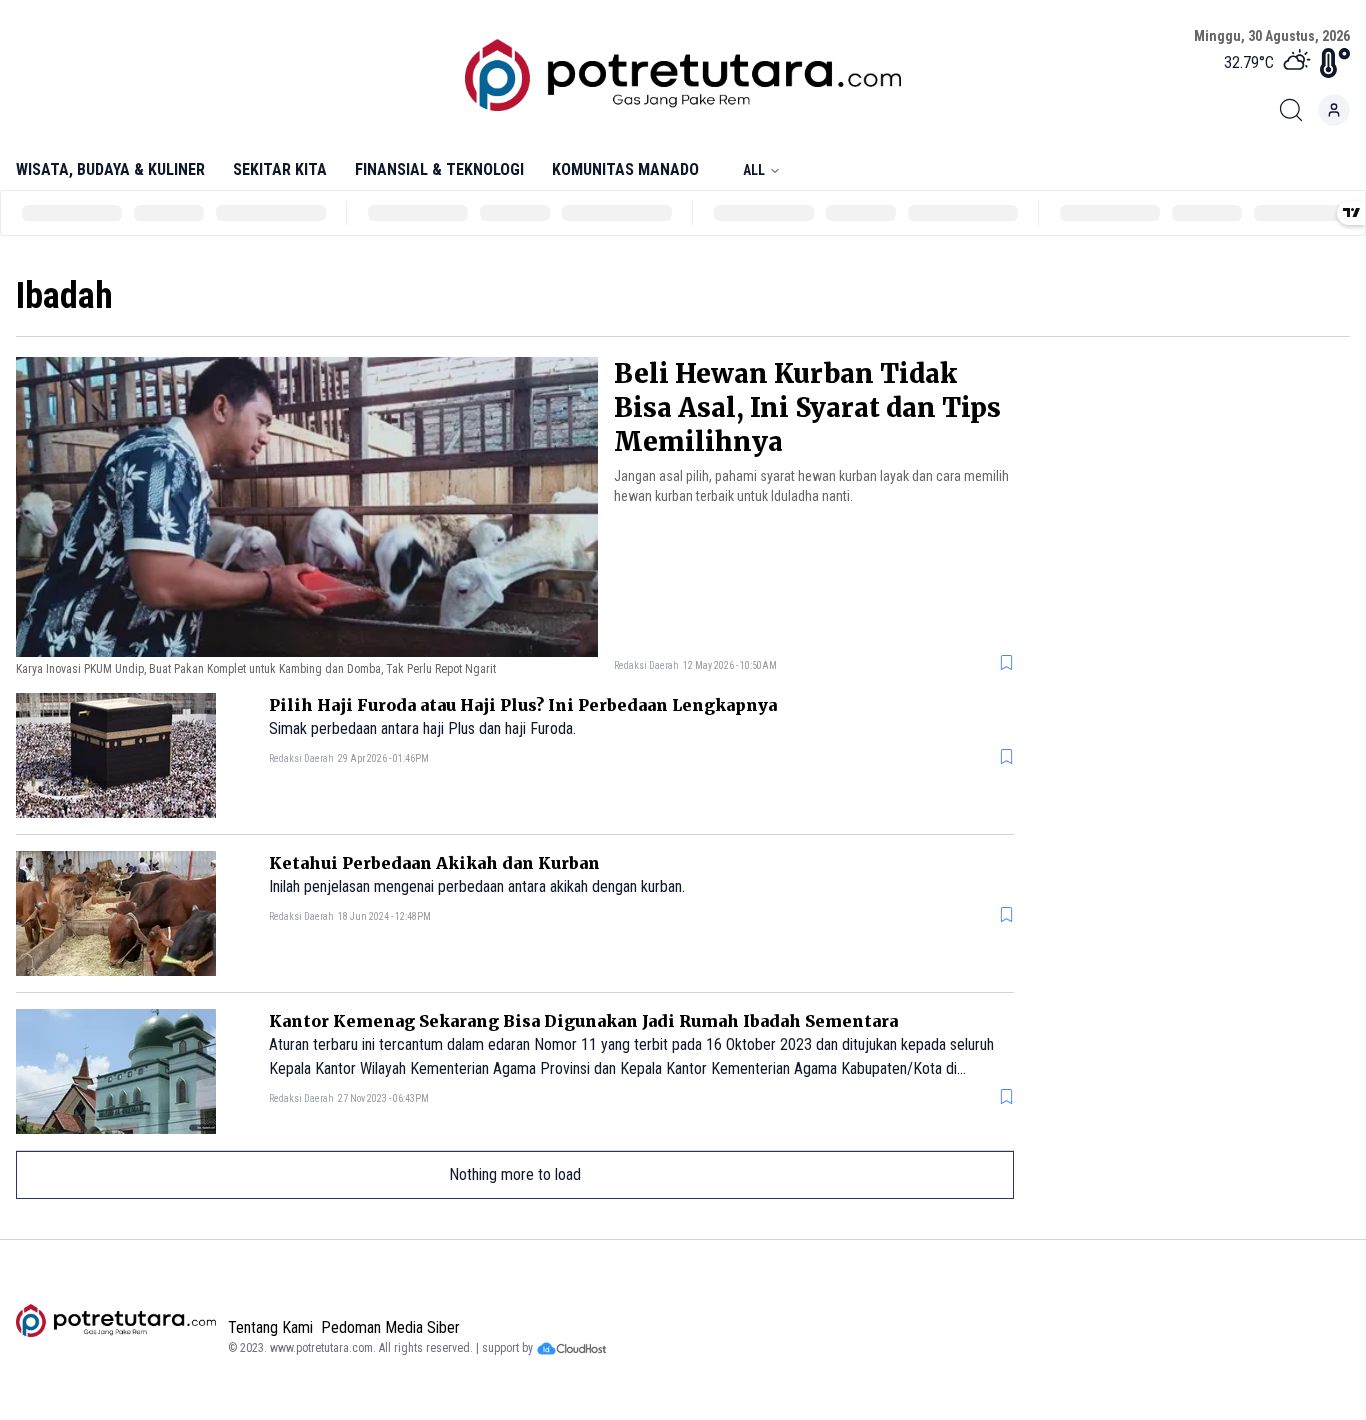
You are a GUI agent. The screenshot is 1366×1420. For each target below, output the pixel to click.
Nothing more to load (515, 1174)
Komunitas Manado (625, 169)
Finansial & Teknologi (439, 169)
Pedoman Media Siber (390, 1327)
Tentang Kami (270, 1327)
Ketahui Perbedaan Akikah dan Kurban (434, 863)
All (754, 170)
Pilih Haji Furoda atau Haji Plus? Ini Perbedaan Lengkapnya (523, 705)
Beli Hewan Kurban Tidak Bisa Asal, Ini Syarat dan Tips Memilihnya (807, 407)
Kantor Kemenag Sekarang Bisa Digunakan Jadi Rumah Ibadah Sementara (583, 1021)
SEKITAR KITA (280, 169)
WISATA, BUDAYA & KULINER (110, 169)
